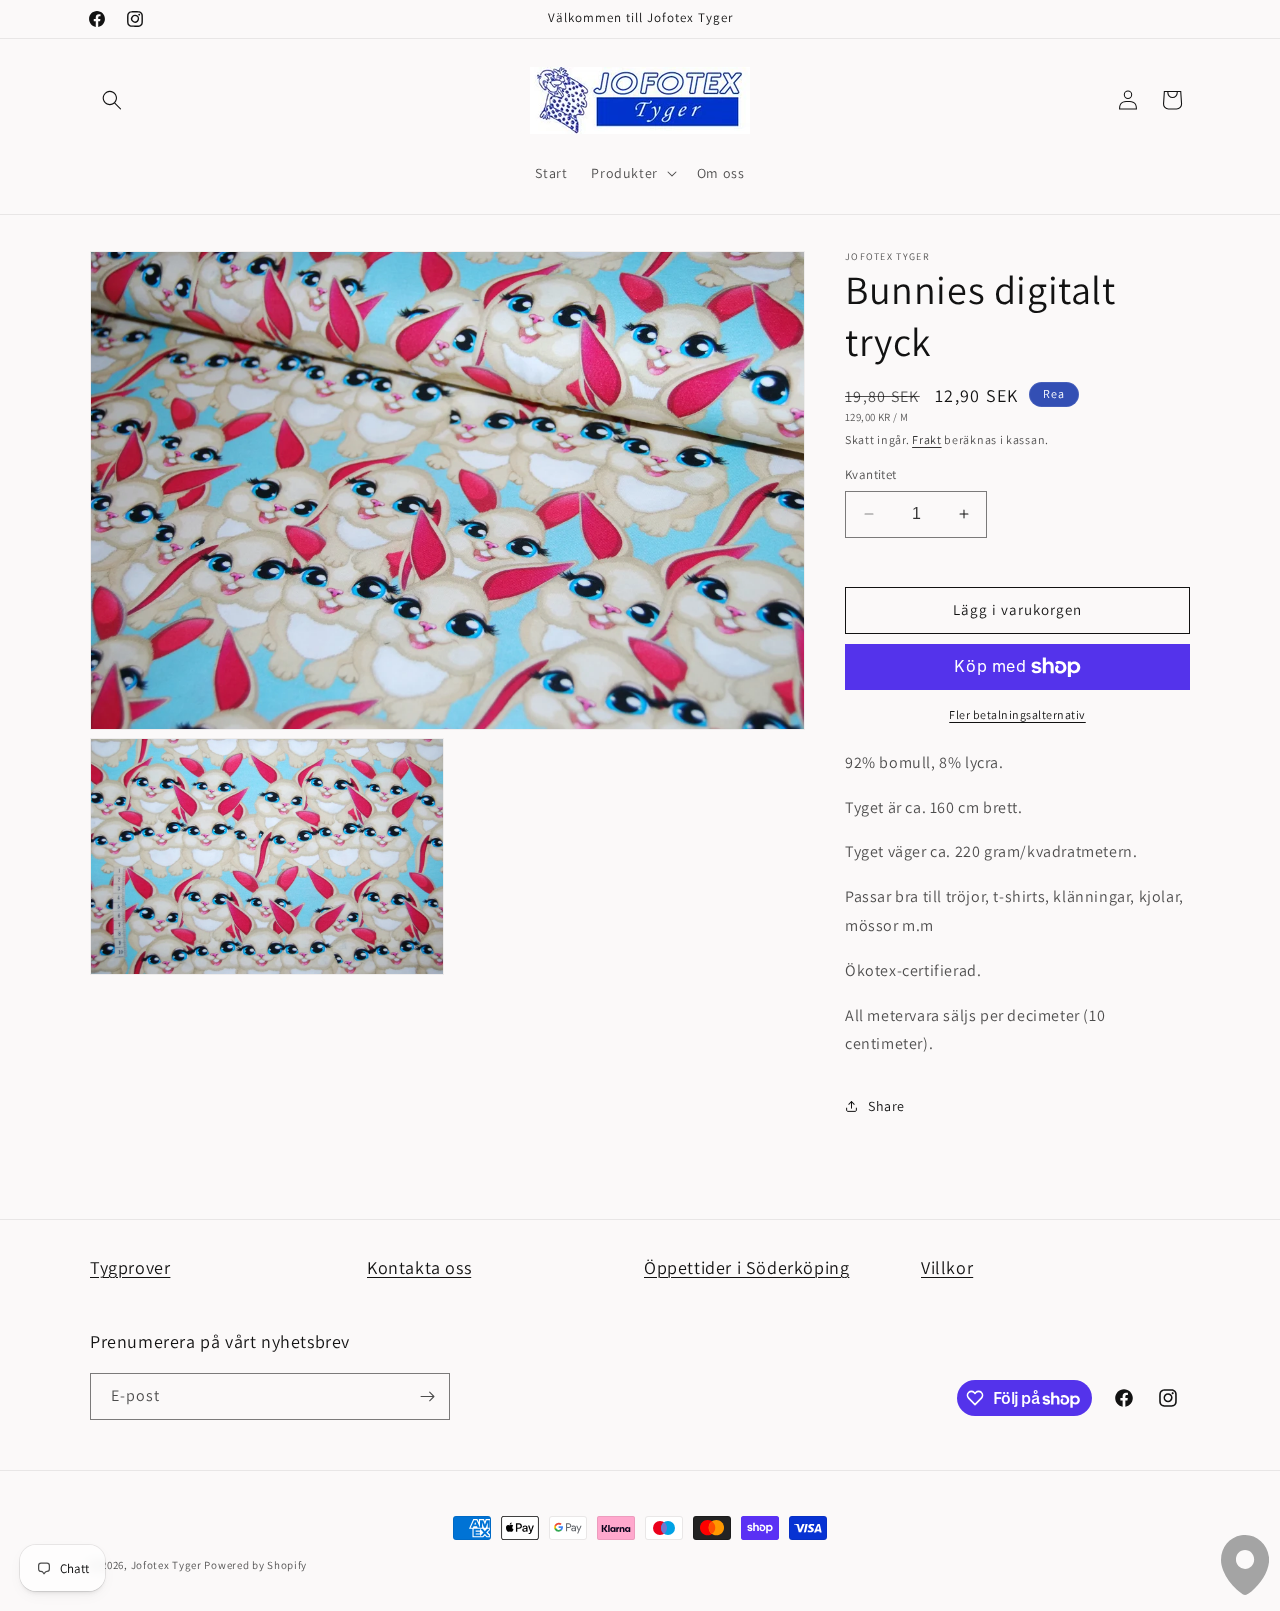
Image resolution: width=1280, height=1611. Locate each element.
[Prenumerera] (427, 1396)
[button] (112, 100)
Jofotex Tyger (166, 1565)
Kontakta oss (419, 1267)
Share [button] (886, 1106)
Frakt (927, 439)
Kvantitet (871, 474)
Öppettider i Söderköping (746, 1267)
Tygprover (130, 1267)
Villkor (947, 1267)
